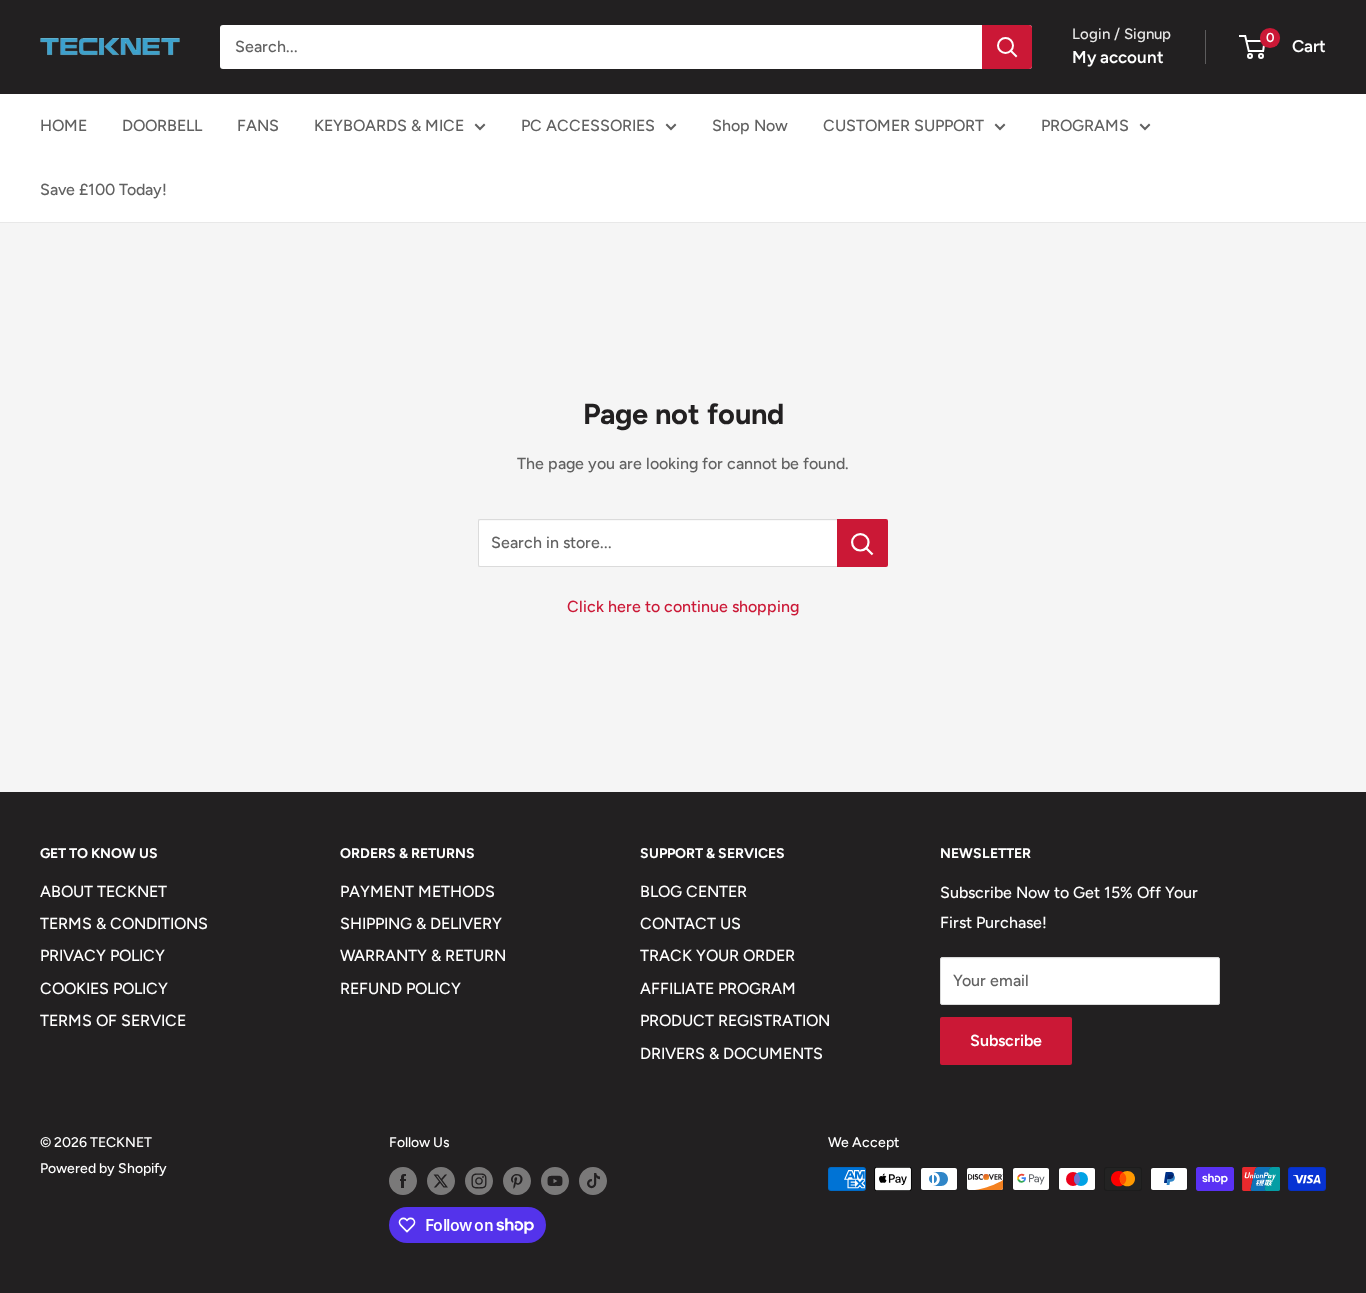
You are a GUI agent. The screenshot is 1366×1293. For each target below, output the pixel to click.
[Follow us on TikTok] (593, 1181)
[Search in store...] (862, 543)
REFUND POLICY (400, 988)
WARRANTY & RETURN (423, 955)
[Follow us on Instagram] (479, 1181)
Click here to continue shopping (683, 606)
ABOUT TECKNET (103, 891)
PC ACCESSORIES (588, 125)
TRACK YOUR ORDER (717, 955)
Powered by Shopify (103, 1168)
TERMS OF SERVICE (113, 1020)
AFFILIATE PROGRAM (718, 988)
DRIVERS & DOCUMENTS (731, 1053)
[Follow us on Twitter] (441, 1181)
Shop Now (750, 125)
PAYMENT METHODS (417, 891)
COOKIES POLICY (104, 988)
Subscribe (1006, 1040)
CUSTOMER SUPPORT (903, 125)
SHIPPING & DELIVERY (421, 923)
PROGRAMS (1085, 125)
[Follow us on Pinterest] (517, 1181)
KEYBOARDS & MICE (389, 125)
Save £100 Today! (103, 189)
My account (1118, 57)
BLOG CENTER (693, 891)
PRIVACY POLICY (102, 955)
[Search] (1007, 47)
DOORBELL (162, 125)
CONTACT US (690, 923)
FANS (258, 125)
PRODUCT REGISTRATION (735, 1020)
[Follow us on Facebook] (403, 1181)
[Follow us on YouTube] (555, 1181)
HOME (63, 125)
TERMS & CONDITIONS (124, 923)
